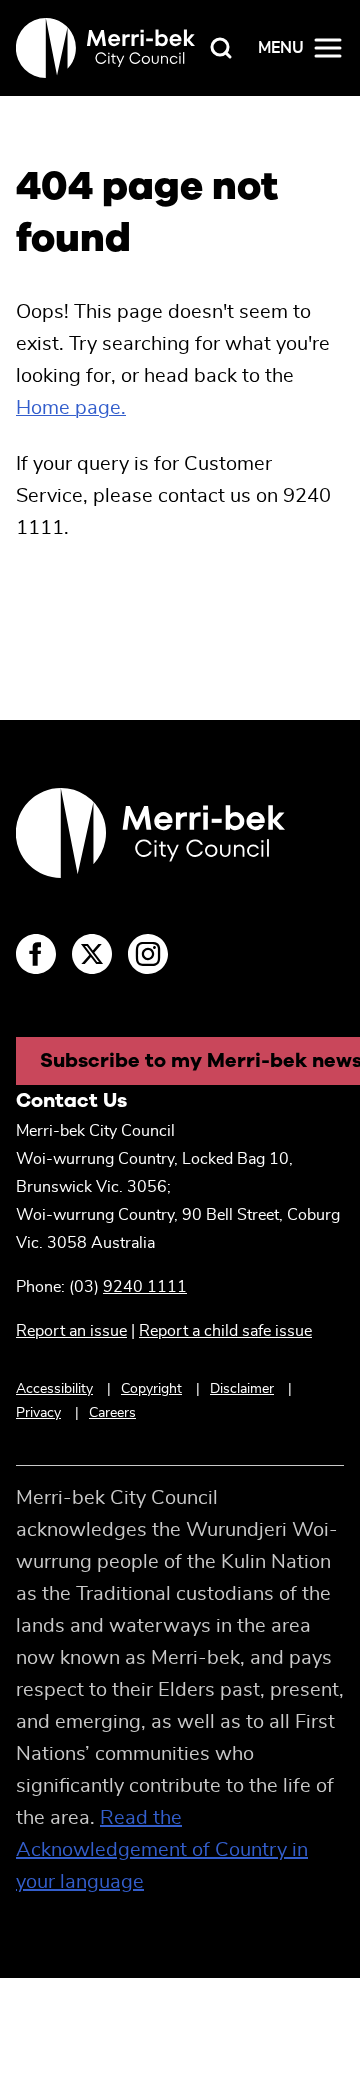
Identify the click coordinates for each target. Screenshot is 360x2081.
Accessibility (54, 1389)
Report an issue (71, 1331)
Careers (112, 1413)
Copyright (151, 1389)
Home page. (71, 408)
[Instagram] (148, 954)
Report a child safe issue (225, 1331)
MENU (281, 48)
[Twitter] (92, 954)
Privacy (38, 1413)
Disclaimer (242, 1389)
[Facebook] (36, 954)
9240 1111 (145, 1287)
